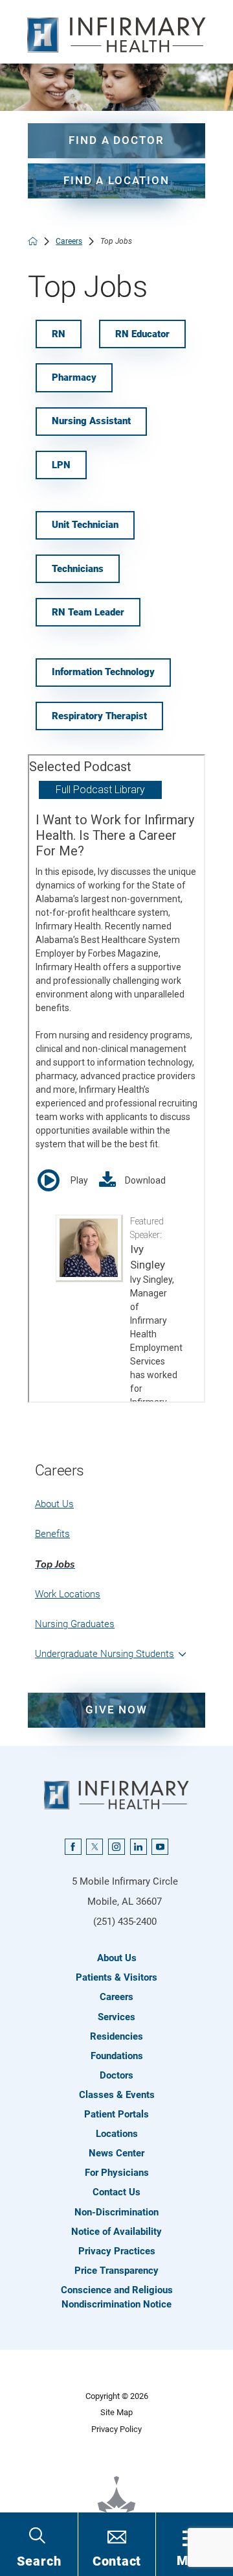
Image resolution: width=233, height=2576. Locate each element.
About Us (54, 1504)
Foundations (117, 2056)
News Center (116, 2153)
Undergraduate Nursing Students (105, 1654)
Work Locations (68, 1594)
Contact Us (116, 2192)
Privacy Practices (117, 2251)
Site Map (116, 2412)
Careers (69, 241)
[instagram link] (116, 1847)
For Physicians (117, 2173)
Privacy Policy (116, 2429)
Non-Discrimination (116, 2212)
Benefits (52, 1534)
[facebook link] (73, 1847)
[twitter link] (94, 1847)
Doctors (116, 2075)
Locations (117, 2134)
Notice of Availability (116, 2232)
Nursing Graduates (75, 1624)
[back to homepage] (33, 241)
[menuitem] (116, 1504)
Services (116, 2017)
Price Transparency (116, 2271)
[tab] (183, 1654)
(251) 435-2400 (125, 1922)
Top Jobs (55, 1564)
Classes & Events (117, 2095)
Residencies (116, 2036)
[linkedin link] (139, 1847)
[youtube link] (160, 1847)
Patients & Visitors (116, 1977)
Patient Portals (116, 2114)
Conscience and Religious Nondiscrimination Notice (117, 2297)
